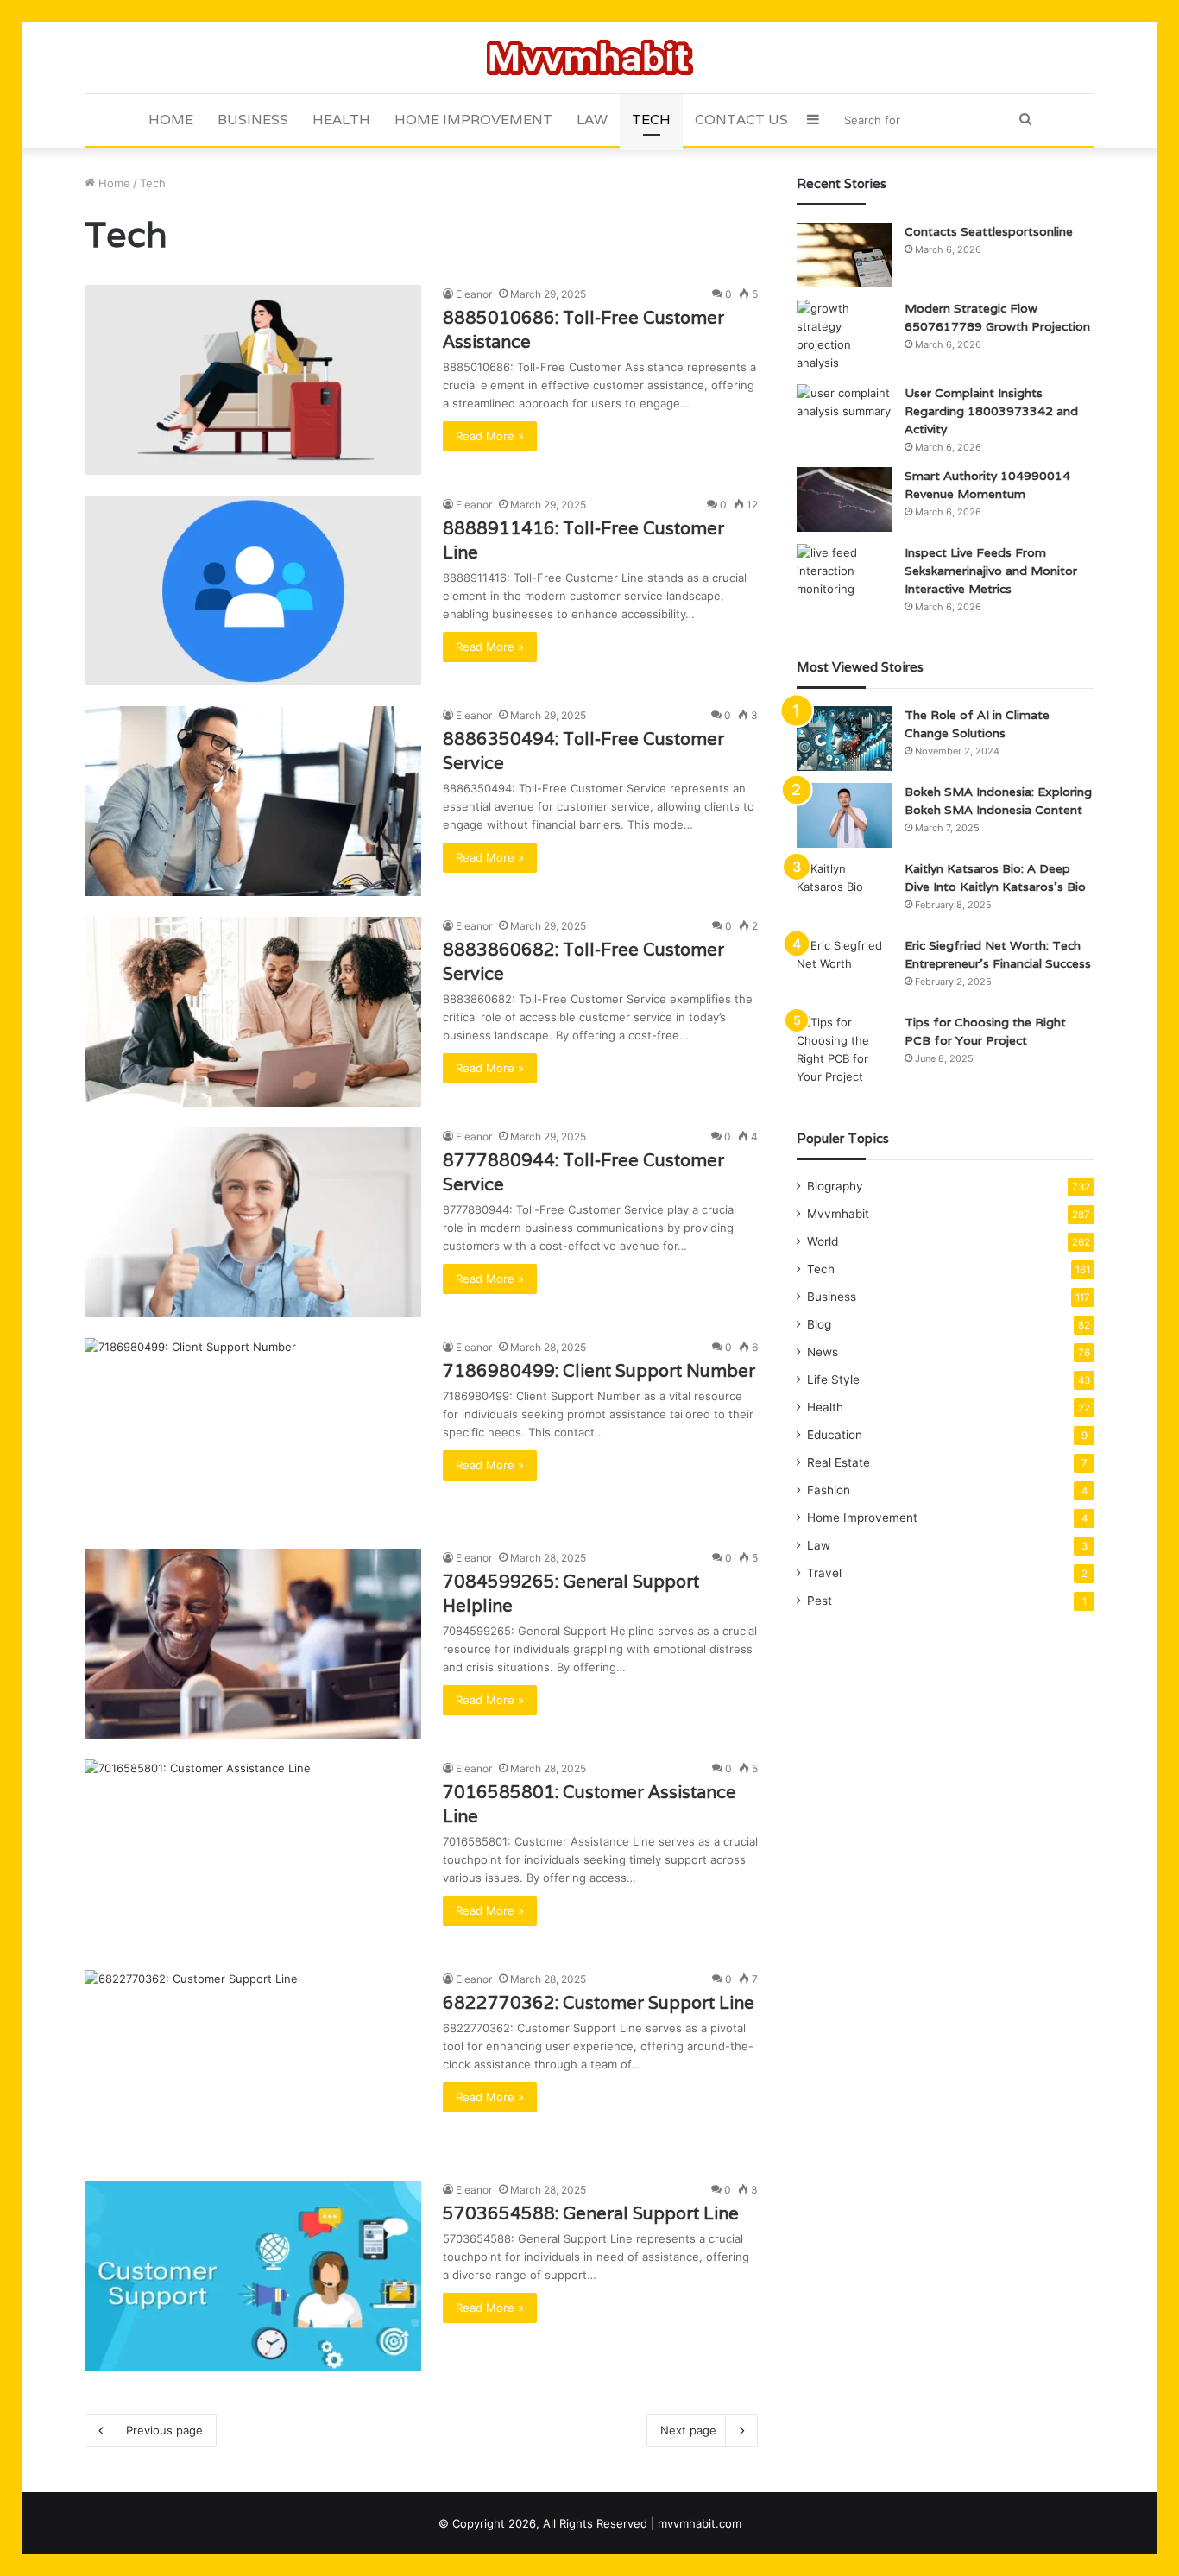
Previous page (164, 2430)
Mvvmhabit (838, 1214)
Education (835, 1435)
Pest (820, 1601)
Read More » (490, 436)
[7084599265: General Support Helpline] (253, 1644)
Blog (819, 1324)
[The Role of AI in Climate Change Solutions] (844, 739)
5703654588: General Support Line (591, 2213)
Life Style (833, 1380)
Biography (835, 1186)
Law (592, 120)
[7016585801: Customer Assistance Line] (253, 1854)
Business (253, 120)
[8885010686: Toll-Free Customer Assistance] (253, 380)
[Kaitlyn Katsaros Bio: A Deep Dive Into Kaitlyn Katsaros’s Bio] (844, 892)
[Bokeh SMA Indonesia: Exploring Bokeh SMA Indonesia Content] (844, 815)
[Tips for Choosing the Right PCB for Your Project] (844, 1050)
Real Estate (839, 1462)
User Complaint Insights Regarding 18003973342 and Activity (991, 411)
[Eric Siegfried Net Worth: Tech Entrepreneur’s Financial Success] (844, 969)
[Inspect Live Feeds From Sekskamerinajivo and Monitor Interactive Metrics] (844, 576)
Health (341, 120)
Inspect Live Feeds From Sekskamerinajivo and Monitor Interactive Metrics (991, 571)
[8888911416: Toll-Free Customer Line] (253, 590)
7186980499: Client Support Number (599, 1371)
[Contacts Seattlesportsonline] (844, 255)
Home (171, 120)
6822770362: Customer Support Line (599, 2003)
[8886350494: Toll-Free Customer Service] (253, 801)
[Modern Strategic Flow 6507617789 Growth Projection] (844, 336)
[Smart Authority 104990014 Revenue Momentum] (844, 499)
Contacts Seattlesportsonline (989, 231)
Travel (824, 1573)
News (823, 1352)
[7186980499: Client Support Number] (253, 1433)
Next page (688, 2430)
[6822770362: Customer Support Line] (253, 2065)
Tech (651, 120)
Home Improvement (473, 120)
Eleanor (474, 294)
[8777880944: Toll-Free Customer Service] (253, 1222)
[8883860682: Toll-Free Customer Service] (253, 1012)
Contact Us (741, 120)
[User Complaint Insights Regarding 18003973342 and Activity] (844, 417)
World (823, 1241)
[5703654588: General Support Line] (253, 2276)
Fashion (829, 1490)
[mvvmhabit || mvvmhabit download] (590, 57)
